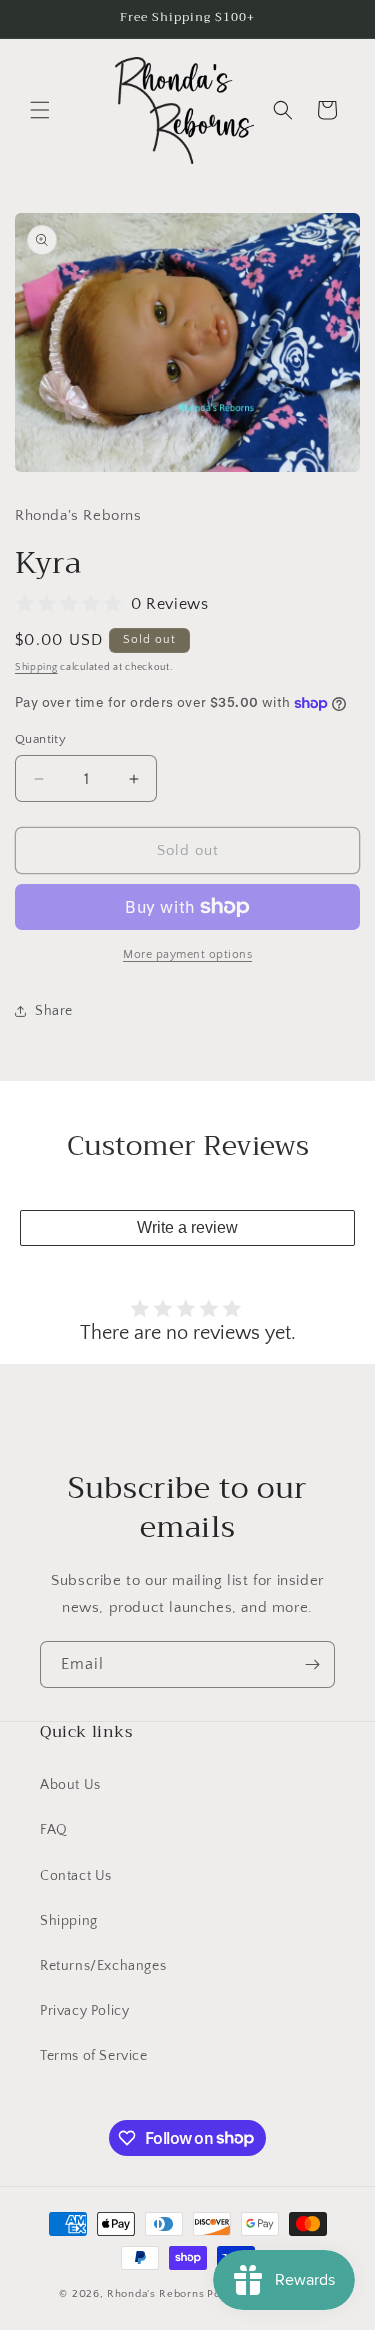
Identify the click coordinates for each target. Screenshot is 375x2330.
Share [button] (54, 1011)
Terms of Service (94, 2056)
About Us (70, 1785)
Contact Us (76, 1876)
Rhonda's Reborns (155, 2294)
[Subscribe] (312, 1664)
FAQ (54, 1830)
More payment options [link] (187, 954)
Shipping (36, 667)
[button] (40, 110)
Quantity (40, 739)
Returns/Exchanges (103, 1966)
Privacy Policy (84, 2011)
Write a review (187, 1227)
